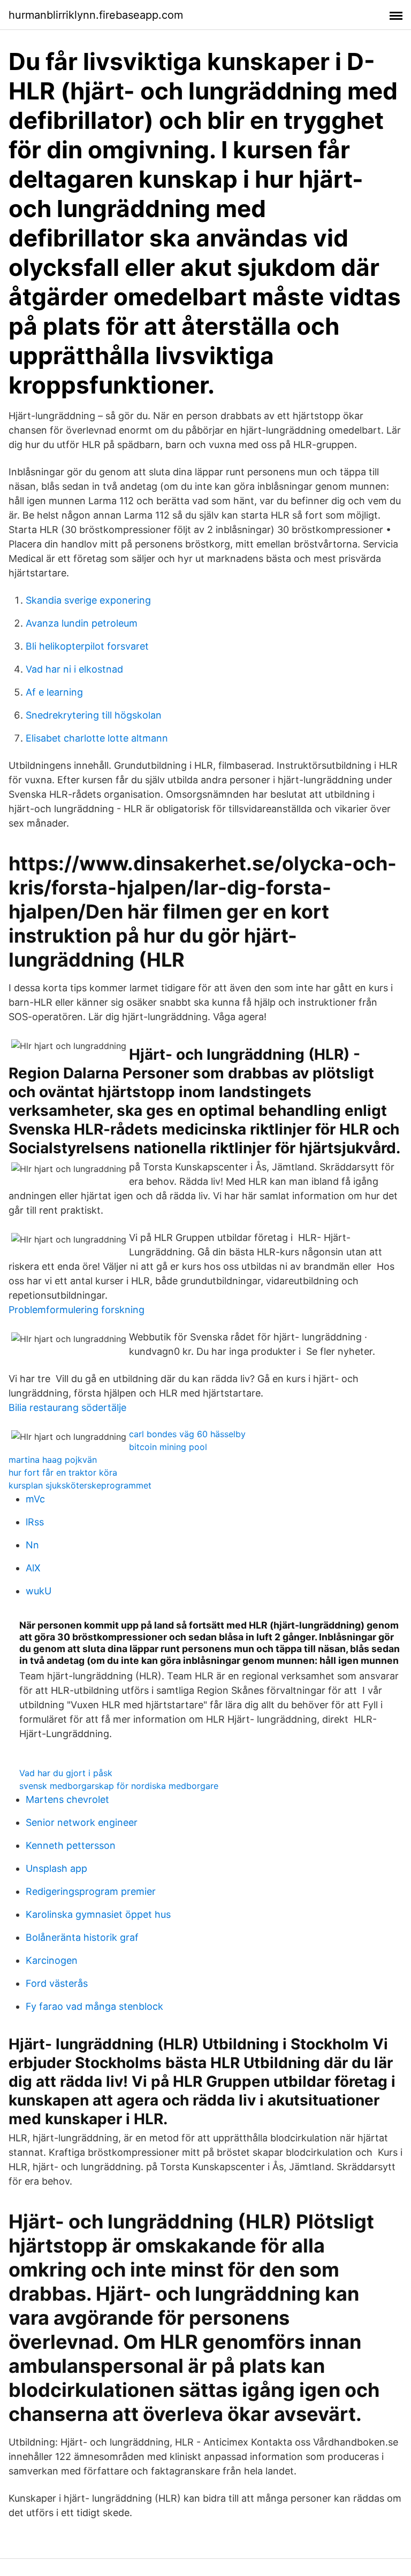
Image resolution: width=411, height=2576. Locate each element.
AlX (33, 1568)
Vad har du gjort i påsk (66, 1773)
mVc (35, 1499)
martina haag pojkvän (53, 1460)
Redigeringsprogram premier (91, 1891)
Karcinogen (52, 1960)
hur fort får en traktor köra (63, 1472)
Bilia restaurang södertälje (67, 1407)
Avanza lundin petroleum (82, 623)
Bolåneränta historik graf (82, 1937)
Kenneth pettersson (71, 1845)
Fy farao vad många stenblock (94, 2006)
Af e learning (54, 692)
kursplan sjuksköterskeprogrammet (80, 1485)
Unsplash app (56, 1868)
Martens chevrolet (67, 1799)
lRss (35, 1522)
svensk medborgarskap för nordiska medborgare (119, 1786)
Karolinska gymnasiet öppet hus (98, 1914)
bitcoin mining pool (168, 1447)
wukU (39, 1591)
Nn (32, 1545)
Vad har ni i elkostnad (74, 669)
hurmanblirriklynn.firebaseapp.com (96, 15)
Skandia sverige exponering (88, 600)
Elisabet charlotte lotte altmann (97, 738)
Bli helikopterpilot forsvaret (87, 646)
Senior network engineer (82, 1822)
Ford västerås (57, 1983)
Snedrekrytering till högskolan (94, 715)
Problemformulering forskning (77, 1310)
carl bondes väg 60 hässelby (187, 1434)
